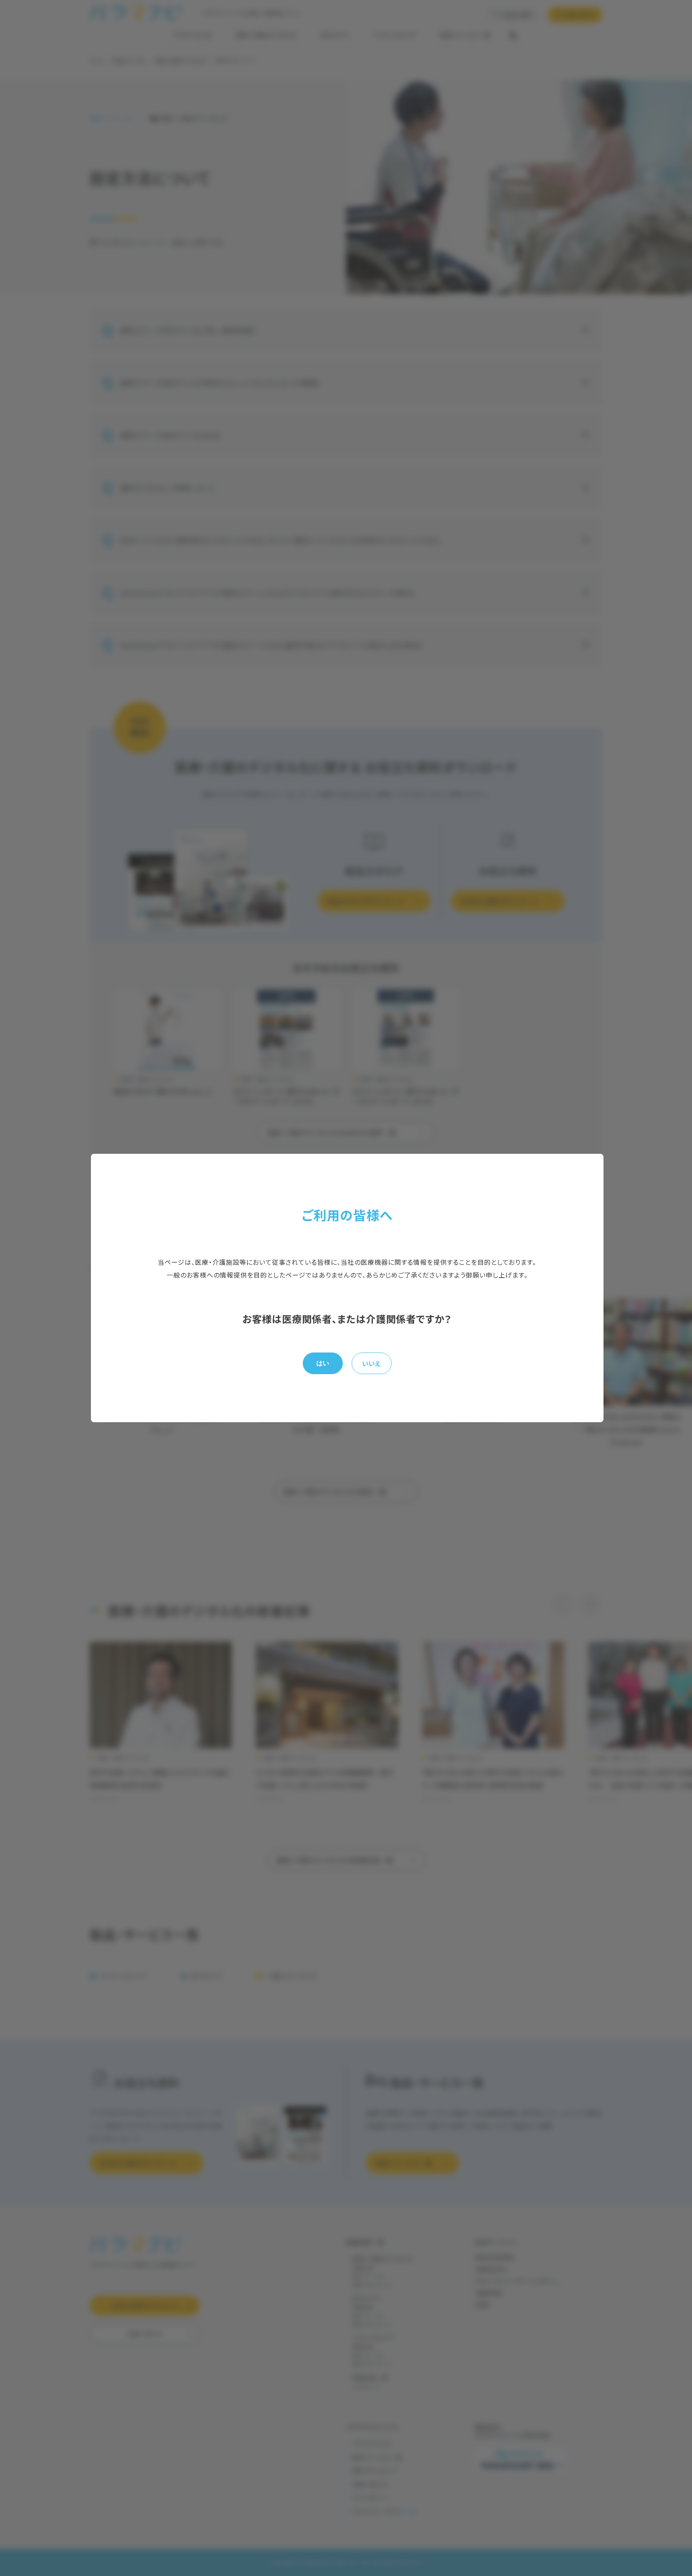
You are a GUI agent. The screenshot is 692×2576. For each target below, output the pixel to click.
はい (323, 1363)
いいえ (371, 1363)
